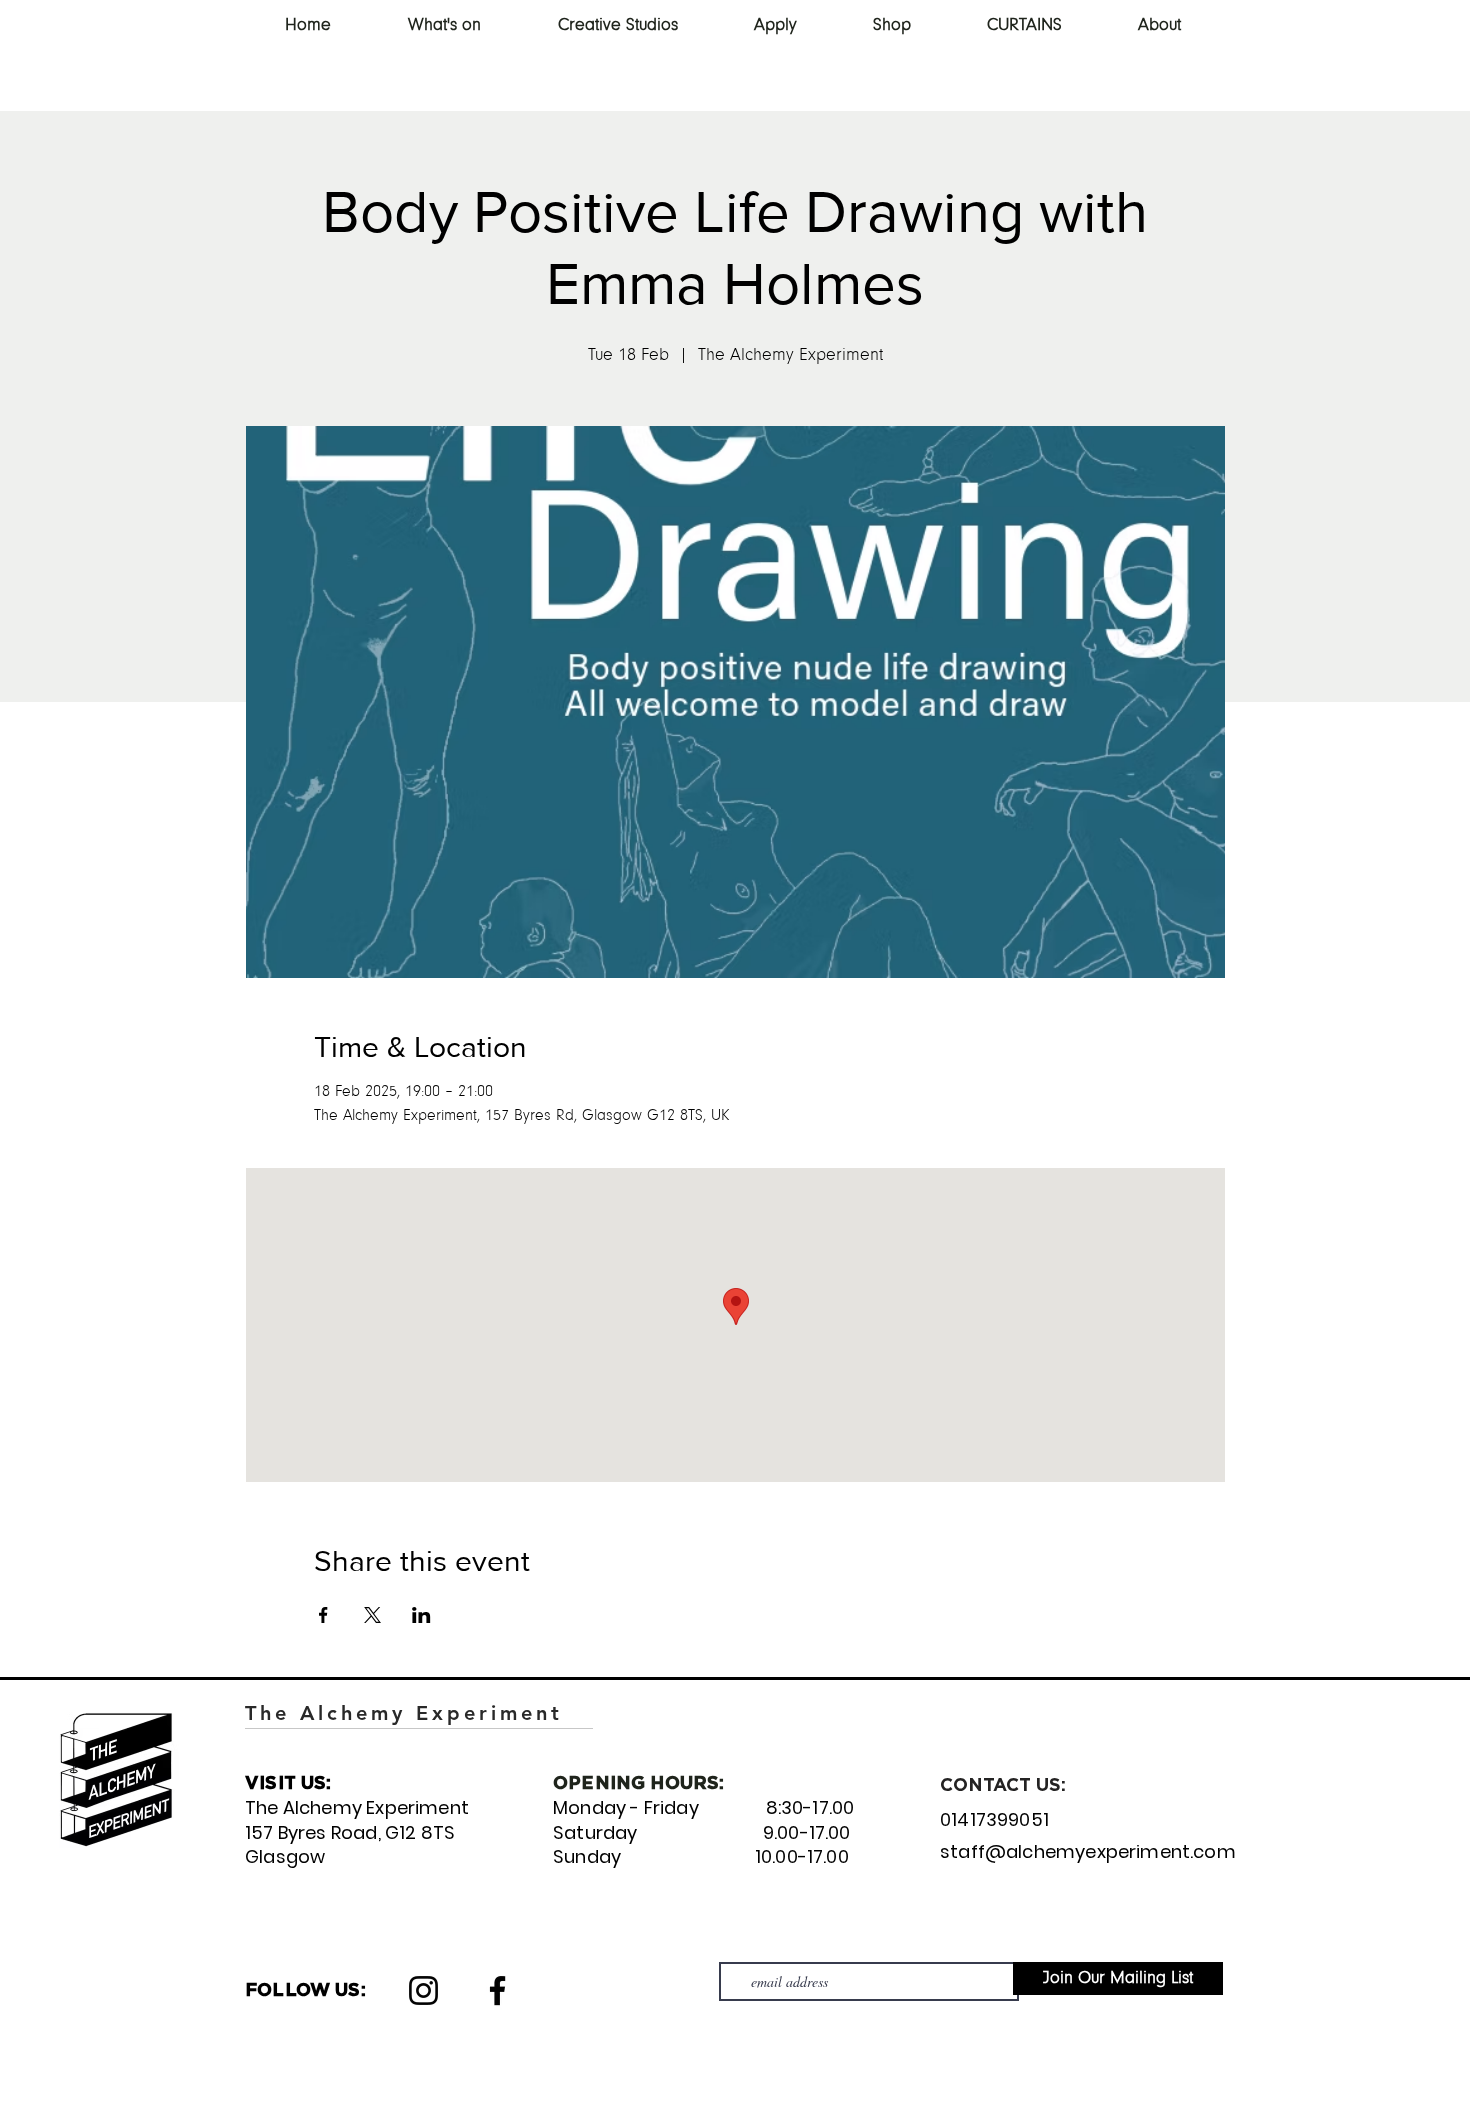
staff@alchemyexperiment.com (1088, 1851)
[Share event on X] (372, 1615)
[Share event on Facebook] (323, 1615)
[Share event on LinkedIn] (421, 1615)
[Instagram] (423, 1990)
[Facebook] (497, 1990)
